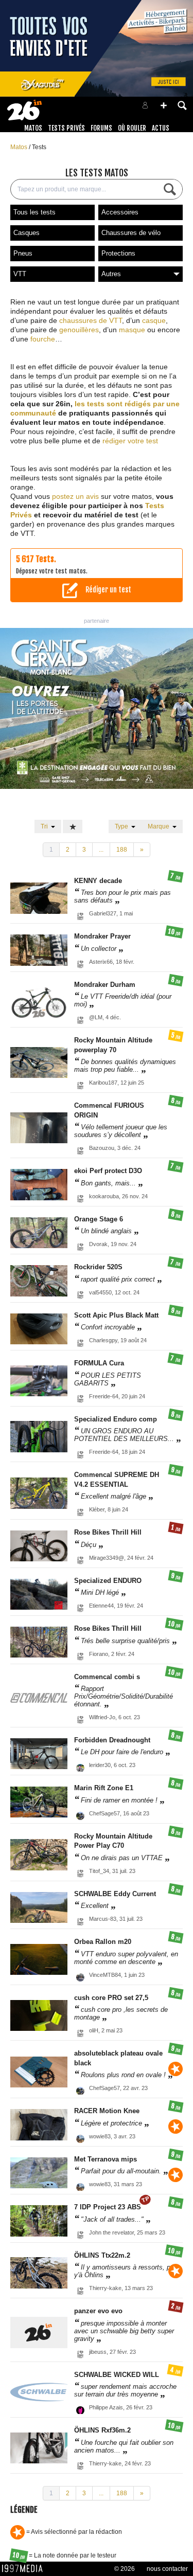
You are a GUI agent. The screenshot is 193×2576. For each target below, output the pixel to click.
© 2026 (125, 2569)
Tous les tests (34, 212)
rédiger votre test (130, 441)
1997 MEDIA (25, 2569)
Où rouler (132, 128)
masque (132, 330)
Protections (118, 253)
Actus (161, 128)
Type (123, 826)
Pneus (23, 253)
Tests (39, 147)
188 (122, 850)
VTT (20, 274)
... (101, 850)
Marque (160, 826)
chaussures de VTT (91, 320)
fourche (43, 339)
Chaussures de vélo (131, 233)
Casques (27, 233)
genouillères (79, 330)
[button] (164, 105)
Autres (111, 274)
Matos (33, 128)
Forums (101, 128)
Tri (46, 826)
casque (154, 320)
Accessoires (120, 212)
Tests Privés (66, 128)
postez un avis (75, 496)
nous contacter (167, 2569)
